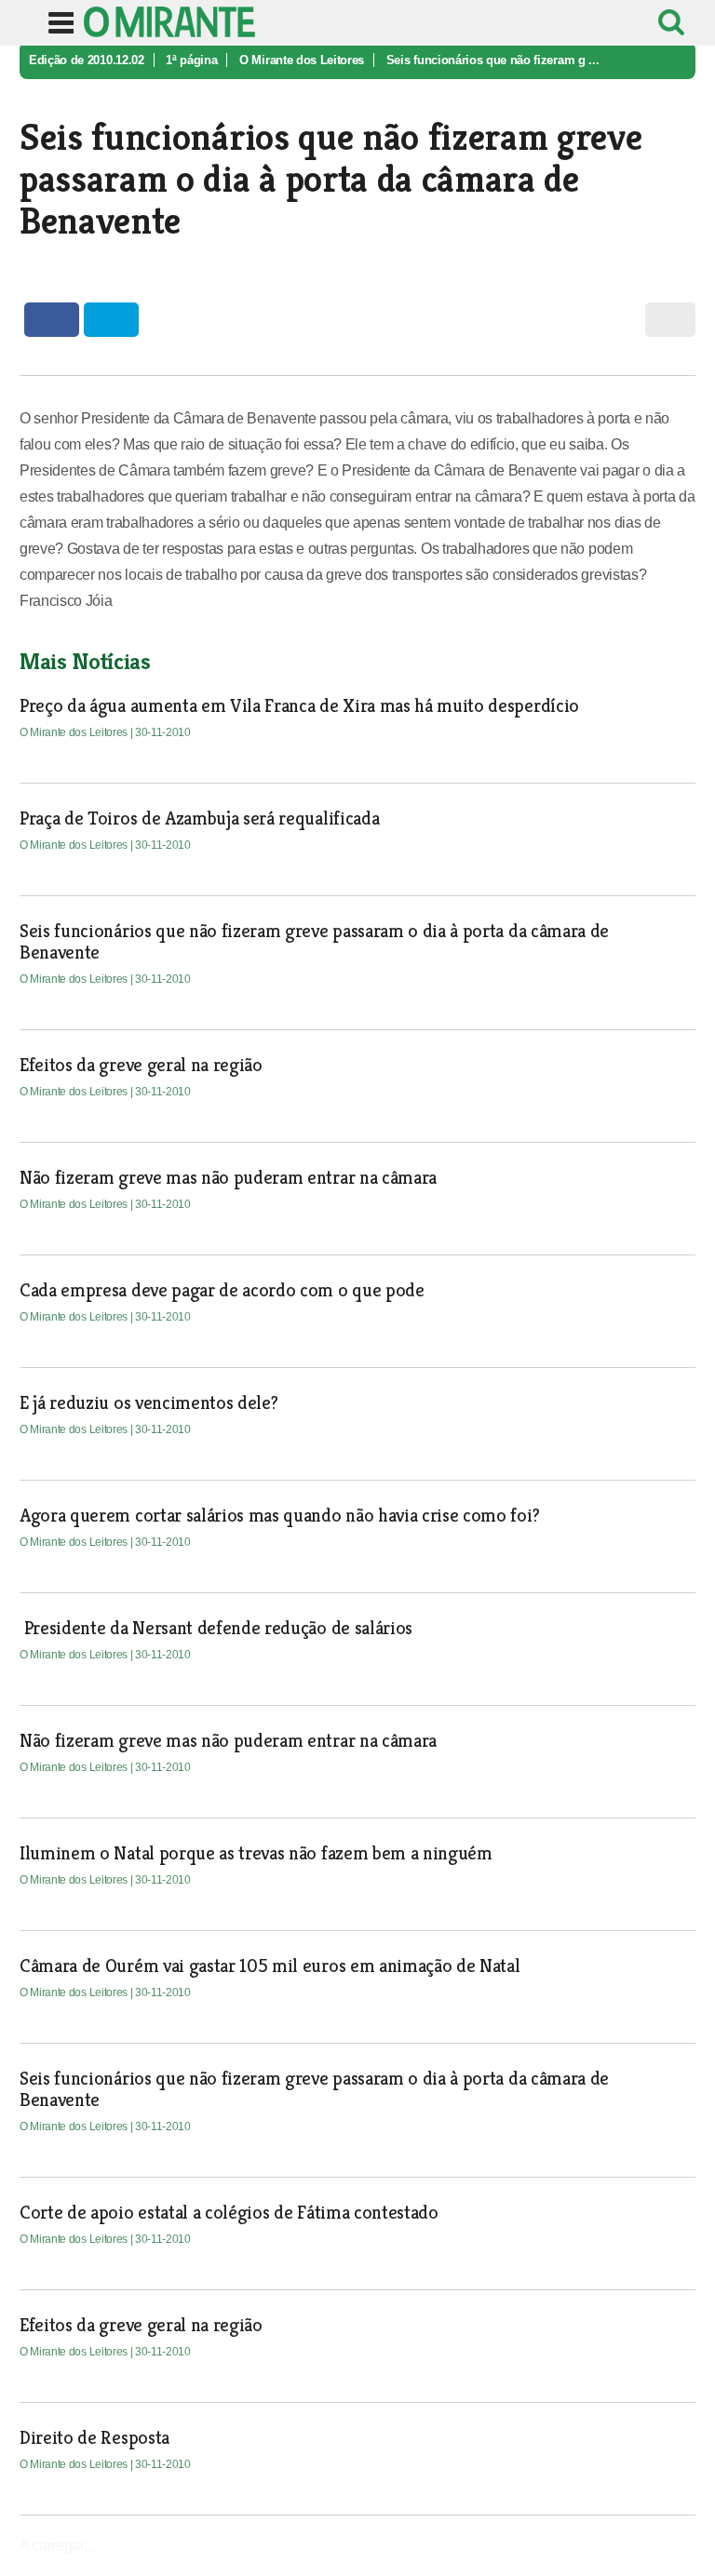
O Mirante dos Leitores (302, 60)
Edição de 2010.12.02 (87, 60)
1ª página (191, 60)
